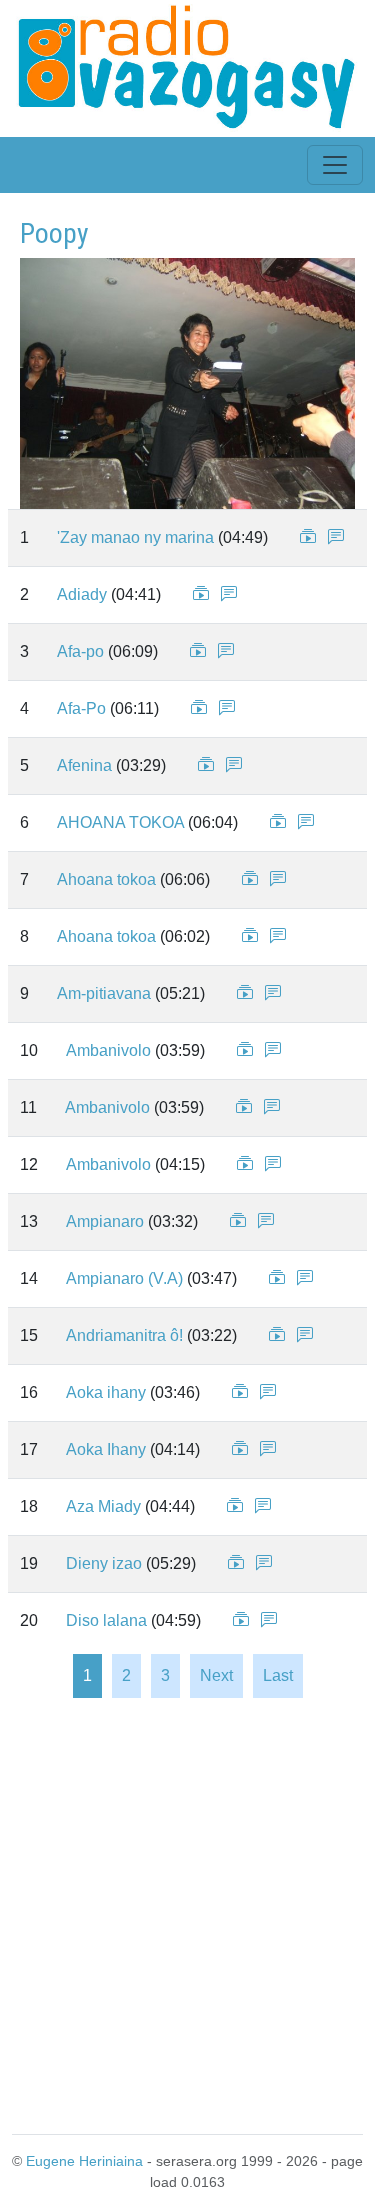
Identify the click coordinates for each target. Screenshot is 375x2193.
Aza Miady (103, 1506)
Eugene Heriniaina (84, 2161)
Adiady (82, 594)
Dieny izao (104, 1563)
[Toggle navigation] (335, 165)
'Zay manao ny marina (135, 537)
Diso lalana (106, 1620)
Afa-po (80, 651)
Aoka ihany (106, 1392)
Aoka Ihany (106, 1449)
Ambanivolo (108, 1050)
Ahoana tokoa (106, 879)
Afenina (84, 765)
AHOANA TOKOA (120, 822)
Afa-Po (81, 708)
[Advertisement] (187, 1914)
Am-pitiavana (104, 993)
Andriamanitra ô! (124, 1335)
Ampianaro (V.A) (124, 1278)
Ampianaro (105, 1221)
